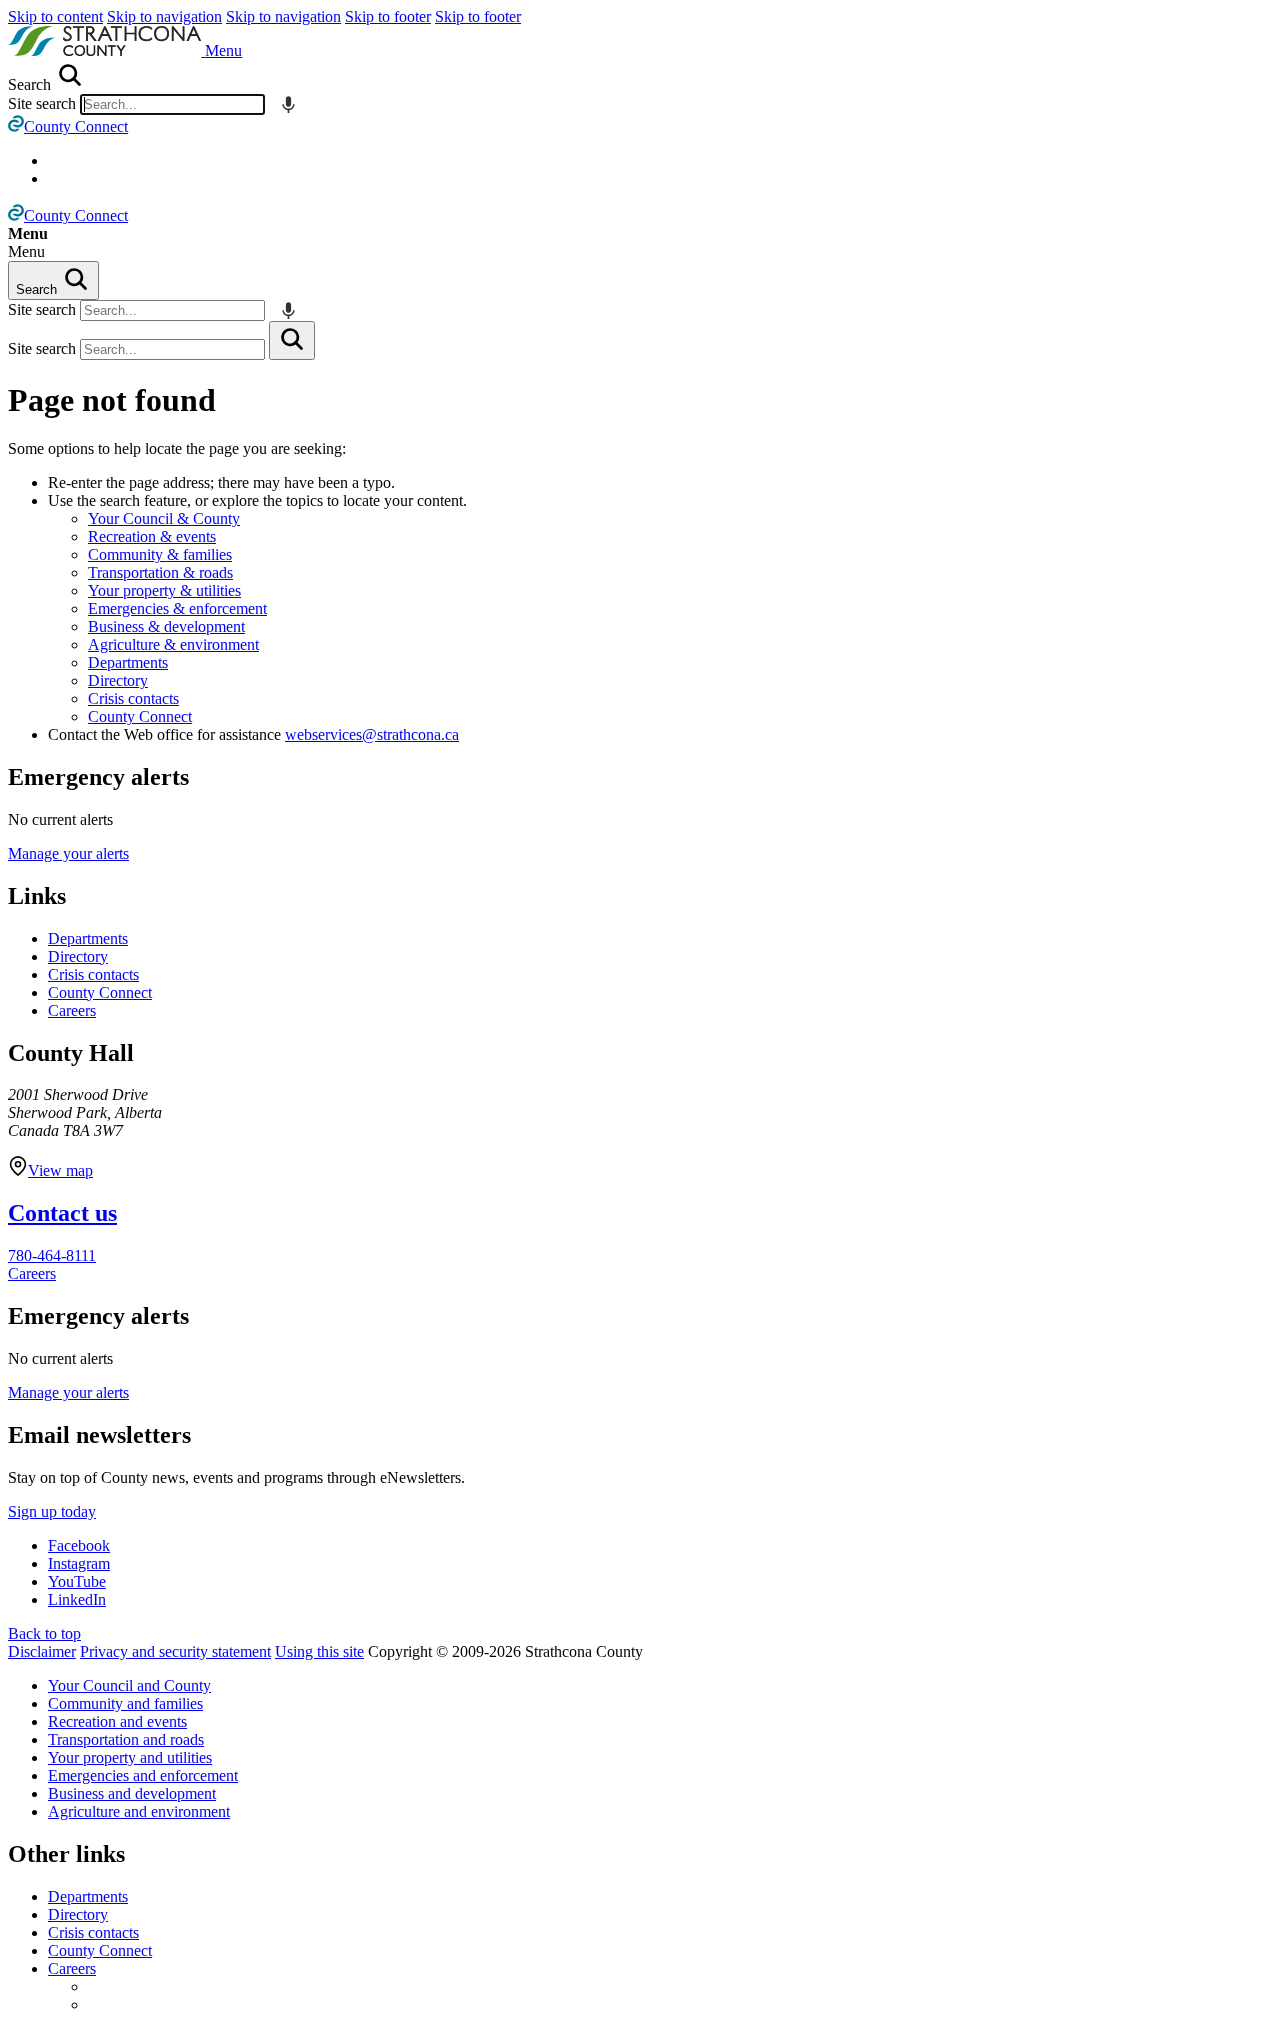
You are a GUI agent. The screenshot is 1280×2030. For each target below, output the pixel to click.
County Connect (140, 716)
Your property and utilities (130, 1757)
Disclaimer (42, 1651)
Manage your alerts (68, 853)
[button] (223, 50)
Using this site (319, 1651)
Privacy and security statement (175, 1651)
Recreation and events (117, 1721)
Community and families (125, 1703)
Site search (42, 103)
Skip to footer (388, 16)
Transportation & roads (160, 572)
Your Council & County (164, 518)
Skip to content (55, 16)
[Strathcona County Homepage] (106, 50)
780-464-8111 (52, 1255)
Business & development (166, 626)
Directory (118, 680)
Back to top (44, 1633)
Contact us (62, 1213)
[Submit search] (292, 340)
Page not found (112, 400)
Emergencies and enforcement (143, 1775)
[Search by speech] (288, 104)
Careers (72, 1010)
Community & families (160, 554)
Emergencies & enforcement (177, 608)
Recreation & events (152, 536)
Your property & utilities (164, 590)
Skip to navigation (164, 16)
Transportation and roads (126, 1739)
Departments (128, 662)
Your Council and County (129, 1685)
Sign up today (52, 1511)
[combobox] (172, 104)
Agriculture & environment (173, 644)
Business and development (132, 1793)
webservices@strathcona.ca (372, 734)
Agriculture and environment (139, 1811)
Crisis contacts (133, 698)
